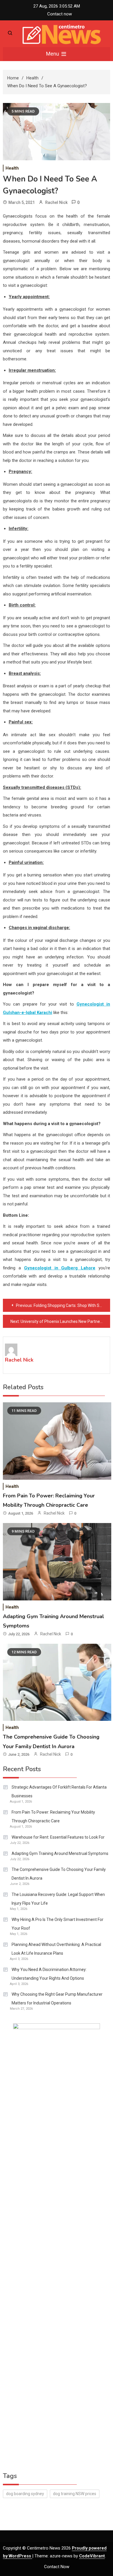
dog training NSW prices (75, 2494)
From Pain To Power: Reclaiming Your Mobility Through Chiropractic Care (53, 1817)
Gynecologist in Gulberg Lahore (60, 1268)
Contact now (60, 14)
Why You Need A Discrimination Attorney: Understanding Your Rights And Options (49, 1974)
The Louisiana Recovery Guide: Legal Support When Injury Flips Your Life (58, 1899)
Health (12, 168)
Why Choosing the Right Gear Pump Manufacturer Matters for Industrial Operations (57, 1999)
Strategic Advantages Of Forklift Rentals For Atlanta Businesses (59, 1792)
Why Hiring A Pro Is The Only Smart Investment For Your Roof (58, 1924)
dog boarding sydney (25, 2494)
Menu (53, 54)
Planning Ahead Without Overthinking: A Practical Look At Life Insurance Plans (56, 1949)
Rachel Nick (56, 202)
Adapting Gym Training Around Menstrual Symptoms (60, 1853)
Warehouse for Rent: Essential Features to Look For (58, 1837)
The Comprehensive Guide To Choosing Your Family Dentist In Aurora (59, 1874)
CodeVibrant (92, 2556)
